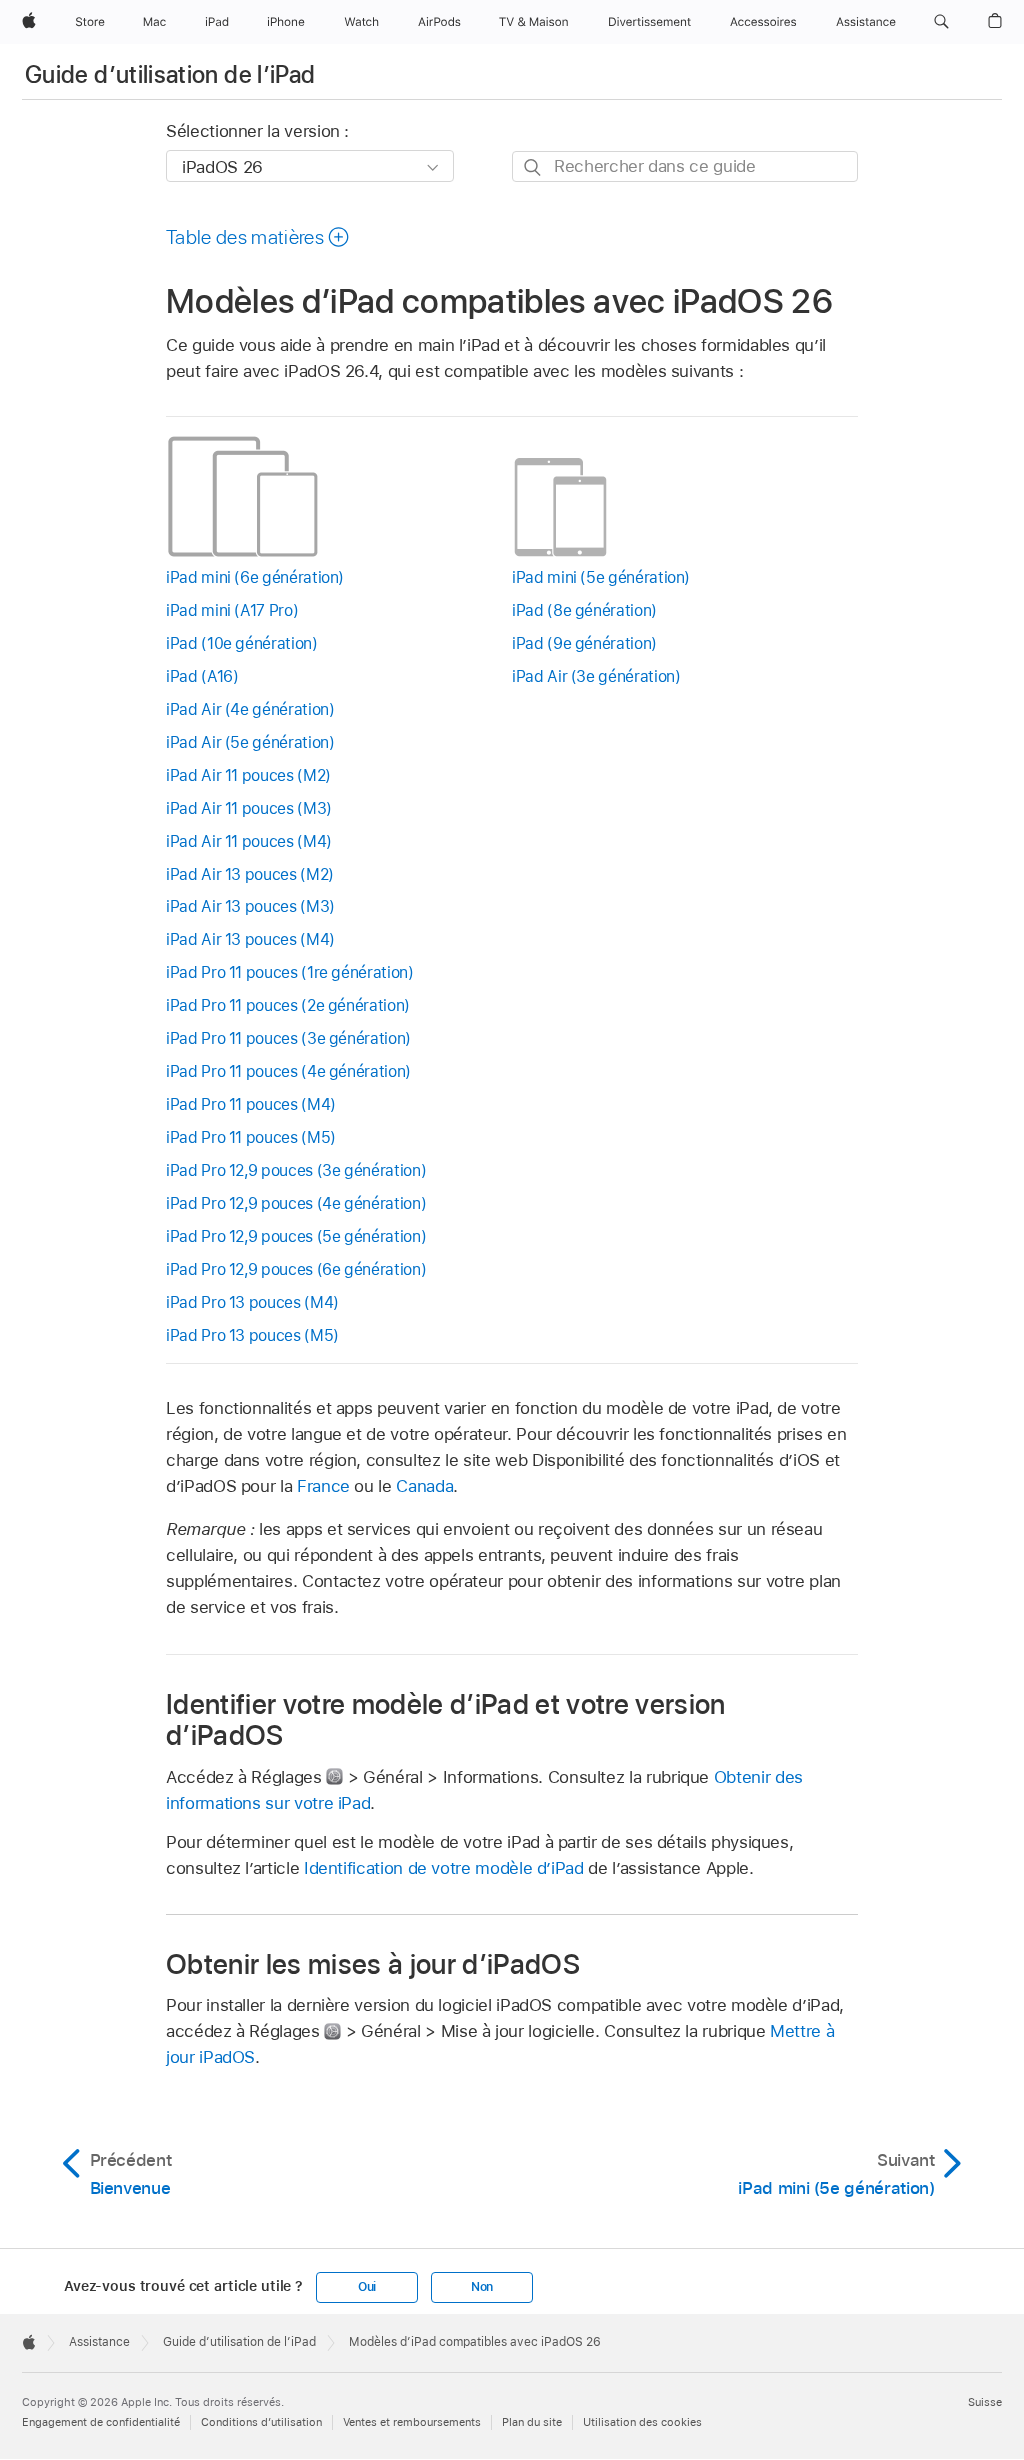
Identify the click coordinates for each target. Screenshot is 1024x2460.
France (323, 1486)
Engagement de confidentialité (101, 2422)
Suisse (985, 2402)
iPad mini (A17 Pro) (232, 610)
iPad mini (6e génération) (255, 577)
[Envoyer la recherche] (533, 167)
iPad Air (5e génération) (250, 742)
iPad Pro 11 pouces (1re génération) (290, 972)
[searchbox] (685, 166)
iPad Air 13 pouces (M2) (250, 874)
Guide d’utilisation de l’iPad (170, 74)
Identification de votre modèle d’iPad (444, 1868)
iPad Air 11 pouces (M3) (249, 808)
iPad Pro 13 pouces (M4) (252, 1302)
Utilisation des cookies (642, 2422)
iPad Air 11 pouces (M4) (249, 841)
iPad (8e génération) (584, 610)
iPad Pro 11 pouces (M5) (251, 1137)
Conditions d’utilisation (261, 2422)
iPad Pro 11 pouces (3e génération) (288, 1038)
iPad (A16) (202, 676)
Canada (424, 1486)
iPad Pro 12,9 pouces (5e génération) (296, 1236)
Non (482, 2287)
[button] (941, 22)
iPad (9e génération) (584, 643)
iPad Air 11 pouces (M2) (248, 775)
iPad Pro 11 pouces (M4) (251, 1104)
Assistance (99, 2342)
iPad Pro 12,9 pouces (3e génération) (296, 1170)
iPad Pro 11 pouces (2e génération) (288, 1005)
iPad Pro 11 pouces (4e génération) (288, 1071)
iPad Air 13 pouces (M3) (250, 906)
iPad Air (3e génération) (596, 676)
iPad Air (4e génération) (250, 709)
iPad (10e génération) (242, 643)
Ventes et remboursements (412, 2422)
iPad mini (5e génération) (601, 577)
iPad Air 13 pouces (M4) (250, 939)
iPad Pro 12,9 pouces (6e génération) (296, 1269)
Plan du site (532, 2422)
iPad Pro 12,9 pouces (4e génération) (296, 1203)
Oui (367, 2287)
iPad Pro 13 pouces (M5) (252, 1335)
